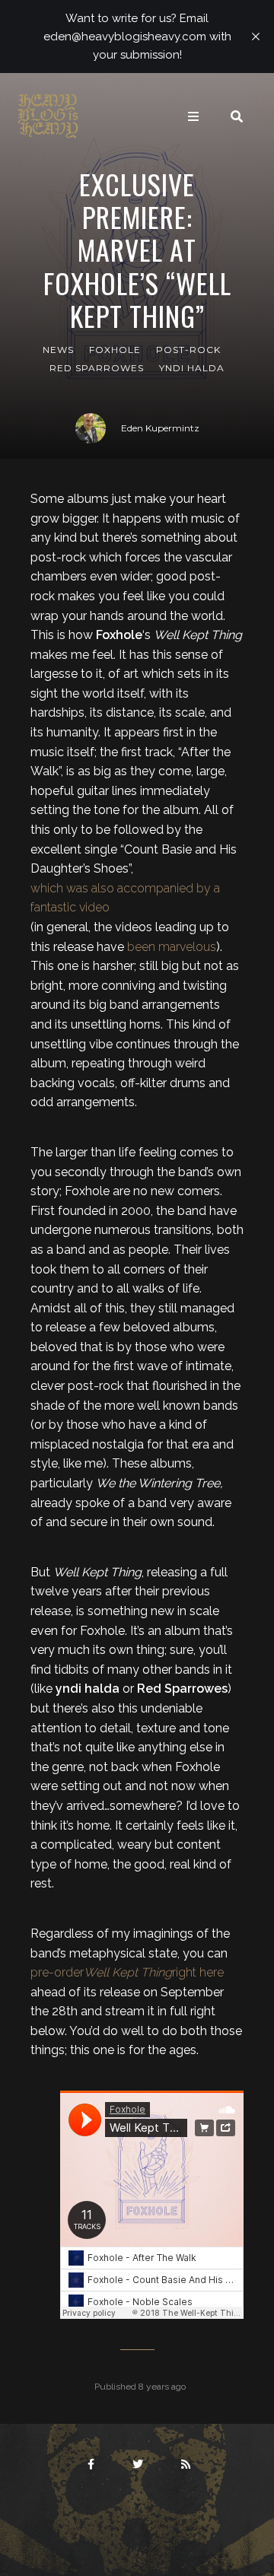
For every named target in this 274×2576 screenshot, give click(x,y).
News (58, 350)
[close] (256, 37)
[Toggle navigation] (193, 116)
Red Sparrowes (97, 368)
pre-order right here (127, 1972)
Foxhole (115, 350)
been (141, 947)
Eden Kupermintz (160, 428)
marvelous (187, 947)
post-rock (188, 350)
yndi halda (192, 368)
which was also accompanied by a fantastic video (125, 898)
